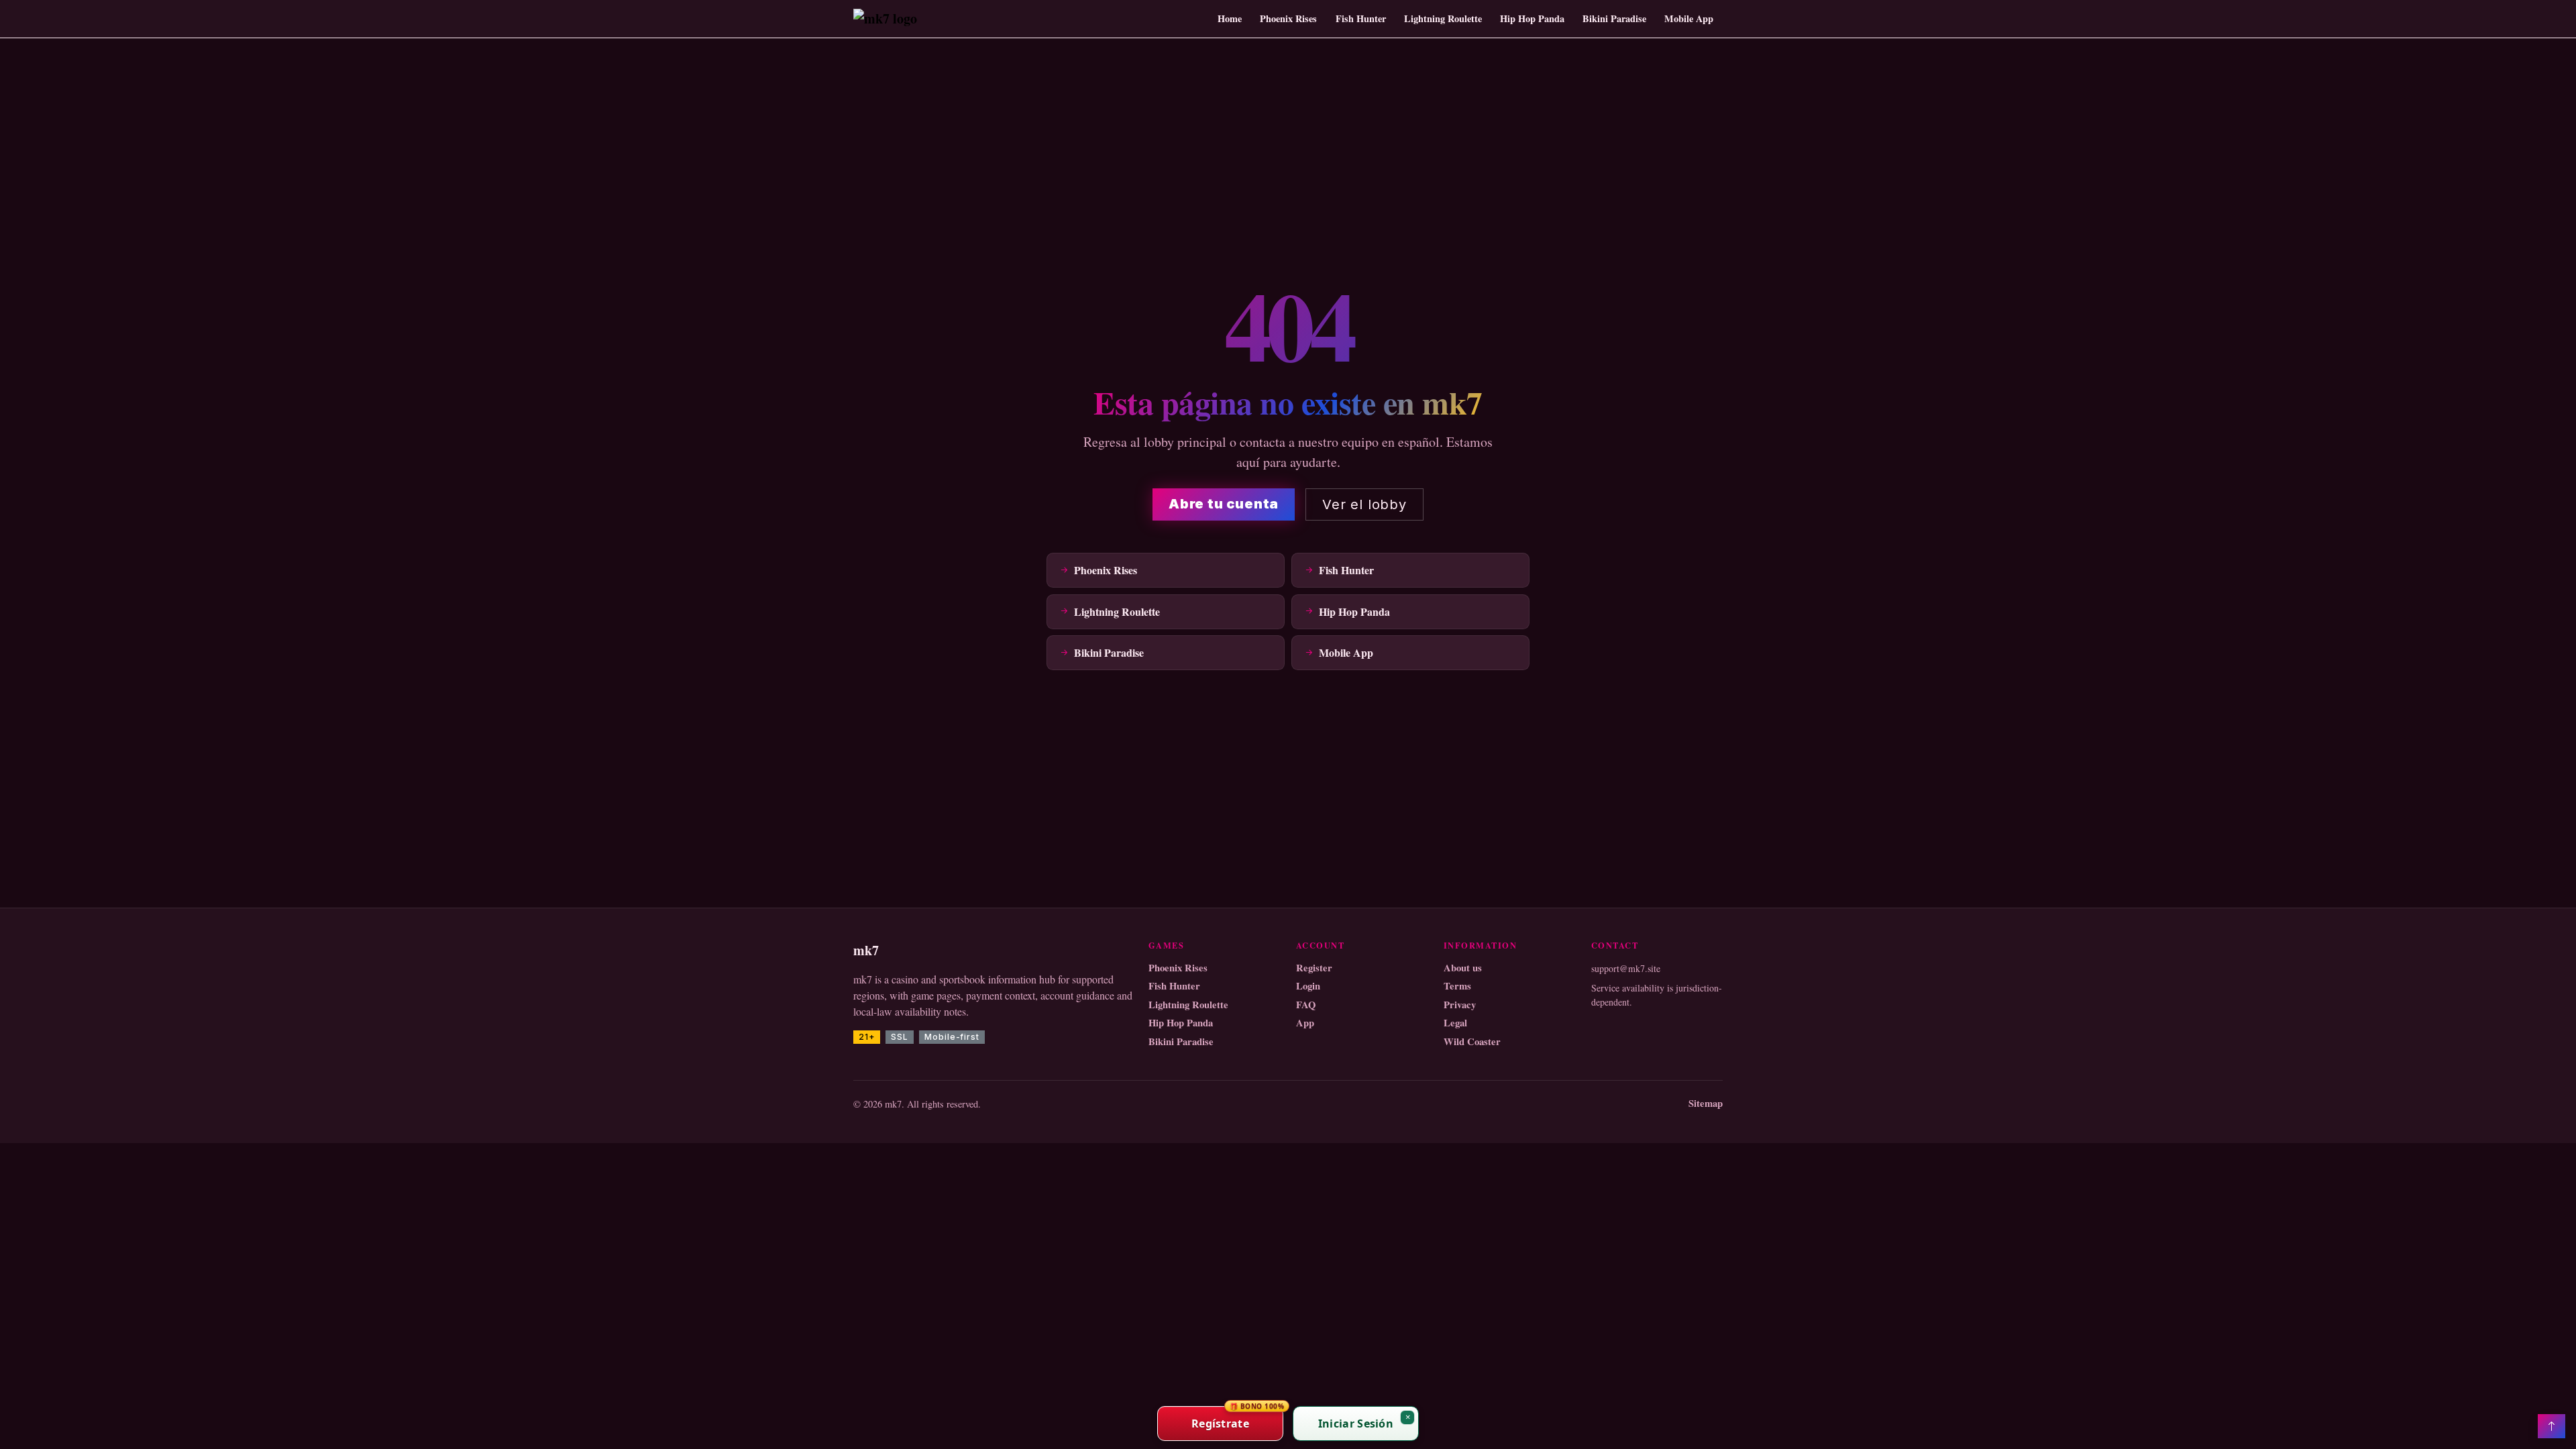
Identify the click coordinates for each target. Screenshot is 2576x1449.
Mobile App (1689, 18)
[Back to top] (2552, 1426)
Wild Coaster (1472, 1041)
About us (1463, 968)
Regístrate (1237, 1418)
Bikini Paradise (1614, 18)
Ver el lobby (1364, 504)
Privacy (1460, 1005)
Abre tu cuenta (1224, 504)
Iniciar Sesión (1356, 1424)
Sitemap (1706, 1104)
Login (1308, 986)
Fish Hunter (1361, 18)
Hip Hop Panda (1532, 18)
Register (1314, 968)
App (1305, 1023)
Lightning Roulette (1443, 18)
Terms (1457, 986)
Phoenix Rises (1288, 18)
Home (1230, 18)
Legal (1455, 1023)
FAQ (1306, 1005)
